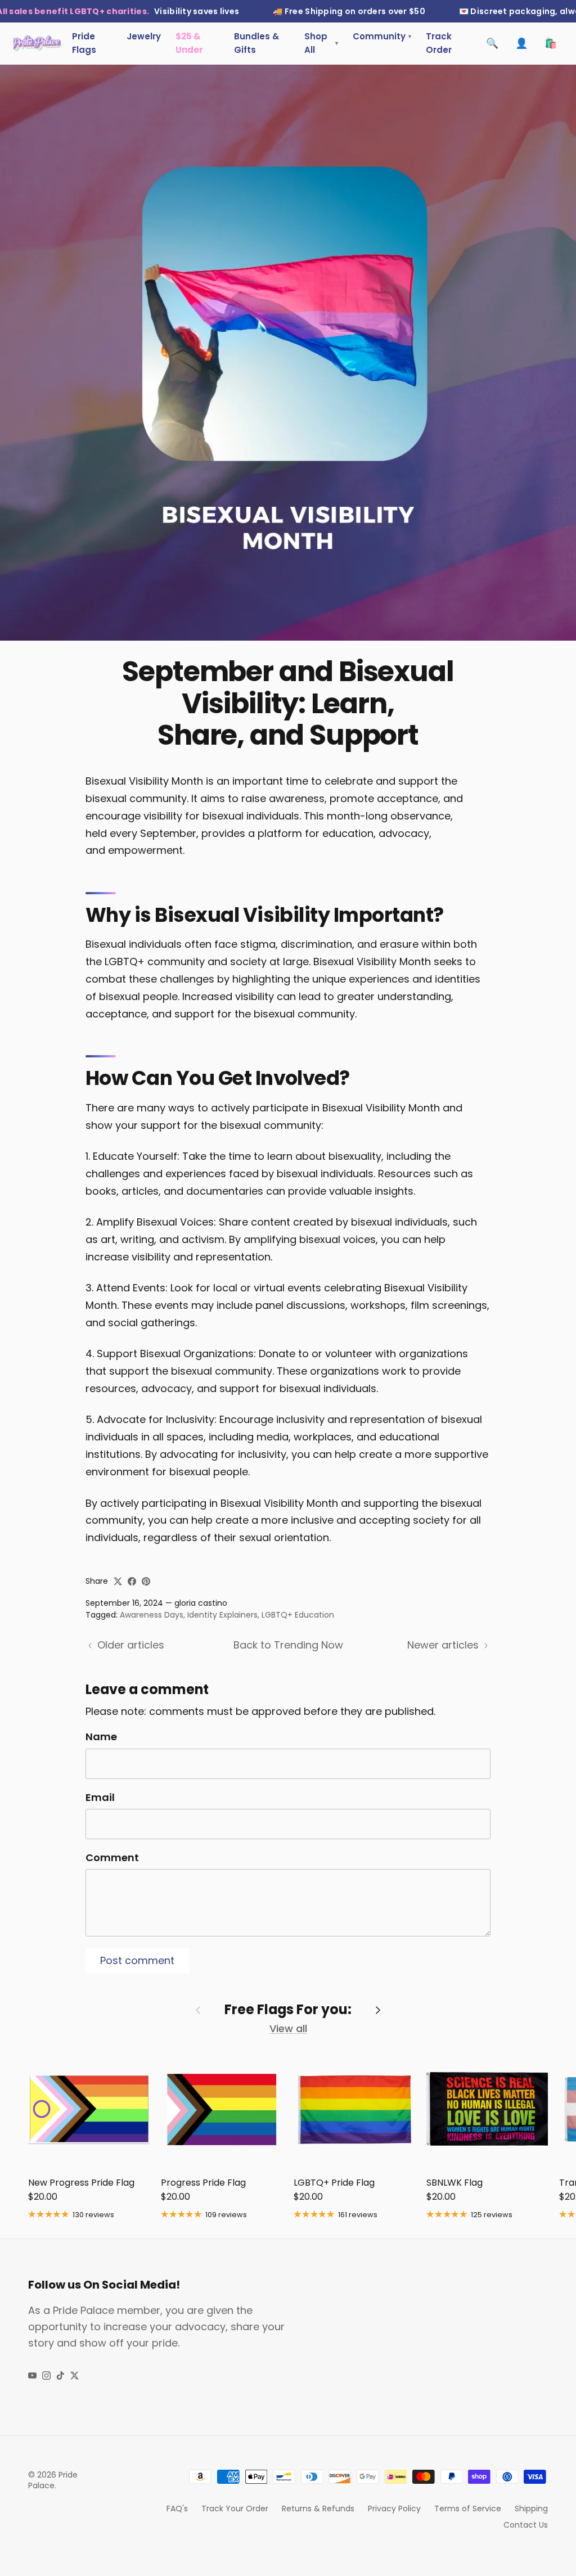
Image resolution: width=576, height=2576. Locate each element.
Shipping (531, 2509)
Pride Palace (53, 2480)
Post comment (137, 1960)
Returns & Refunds (318, 2509)
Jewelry (144, 36)
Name (101, 1737)
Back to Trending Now (288, 1645)
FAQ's (177, 2509)
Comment (112, 1857)
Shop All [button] (321, 43)
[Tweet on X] (118, 1581)
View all (288, 2028)
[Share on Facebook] (132, 1581)
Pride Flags (84, 43)
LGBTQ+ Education (298, 1615)
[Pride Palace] (37, 43)
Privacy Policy (394, 2509)
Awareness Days (152, 1615)
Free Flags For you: (288, 2010)
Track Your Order (235, 2509)
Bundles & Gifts (256, 43)
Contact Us (526, 2525)
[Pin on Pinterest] (146, 1581)
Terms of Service (468, 2509)
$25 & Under (189, 43)
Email (100, 1797)
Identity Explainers (222, 1615)
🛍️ (551, 43)
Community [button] (382, 36)
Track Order (439, 43)
